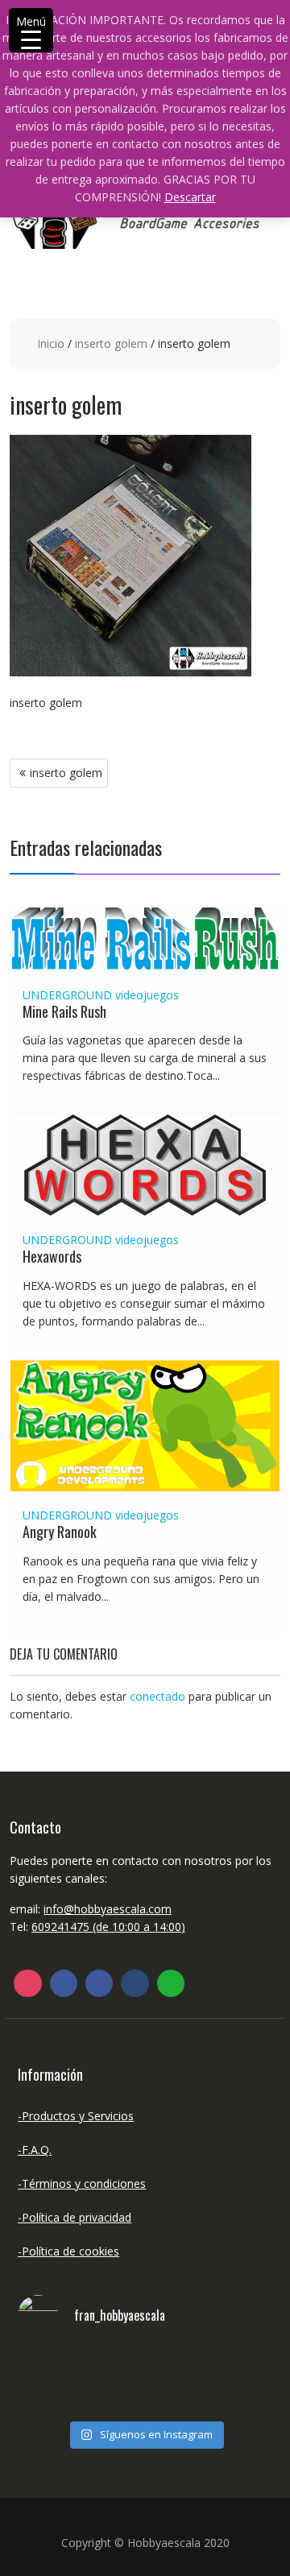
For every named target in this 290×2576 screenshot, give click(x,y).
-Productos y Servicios (76, 2116)
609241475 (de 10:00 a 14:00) (108, 1927)
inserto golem (111, 343)
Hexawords (52, 1256)
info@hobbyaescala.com (108, 1909)
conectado (157, 1696)
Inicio (51, 343)
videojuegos (147, 995)
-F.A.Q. (35, 2150)
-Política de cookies (68, 2251)
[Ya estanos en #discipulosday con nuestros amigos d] (145, 2381)
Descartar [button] (190, 197)
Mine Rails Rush (64, 1011)
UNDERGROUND (67, 995)
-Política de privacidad (75, 2217)
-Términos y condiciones (82, 2183)
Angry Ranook (60, 1532)
